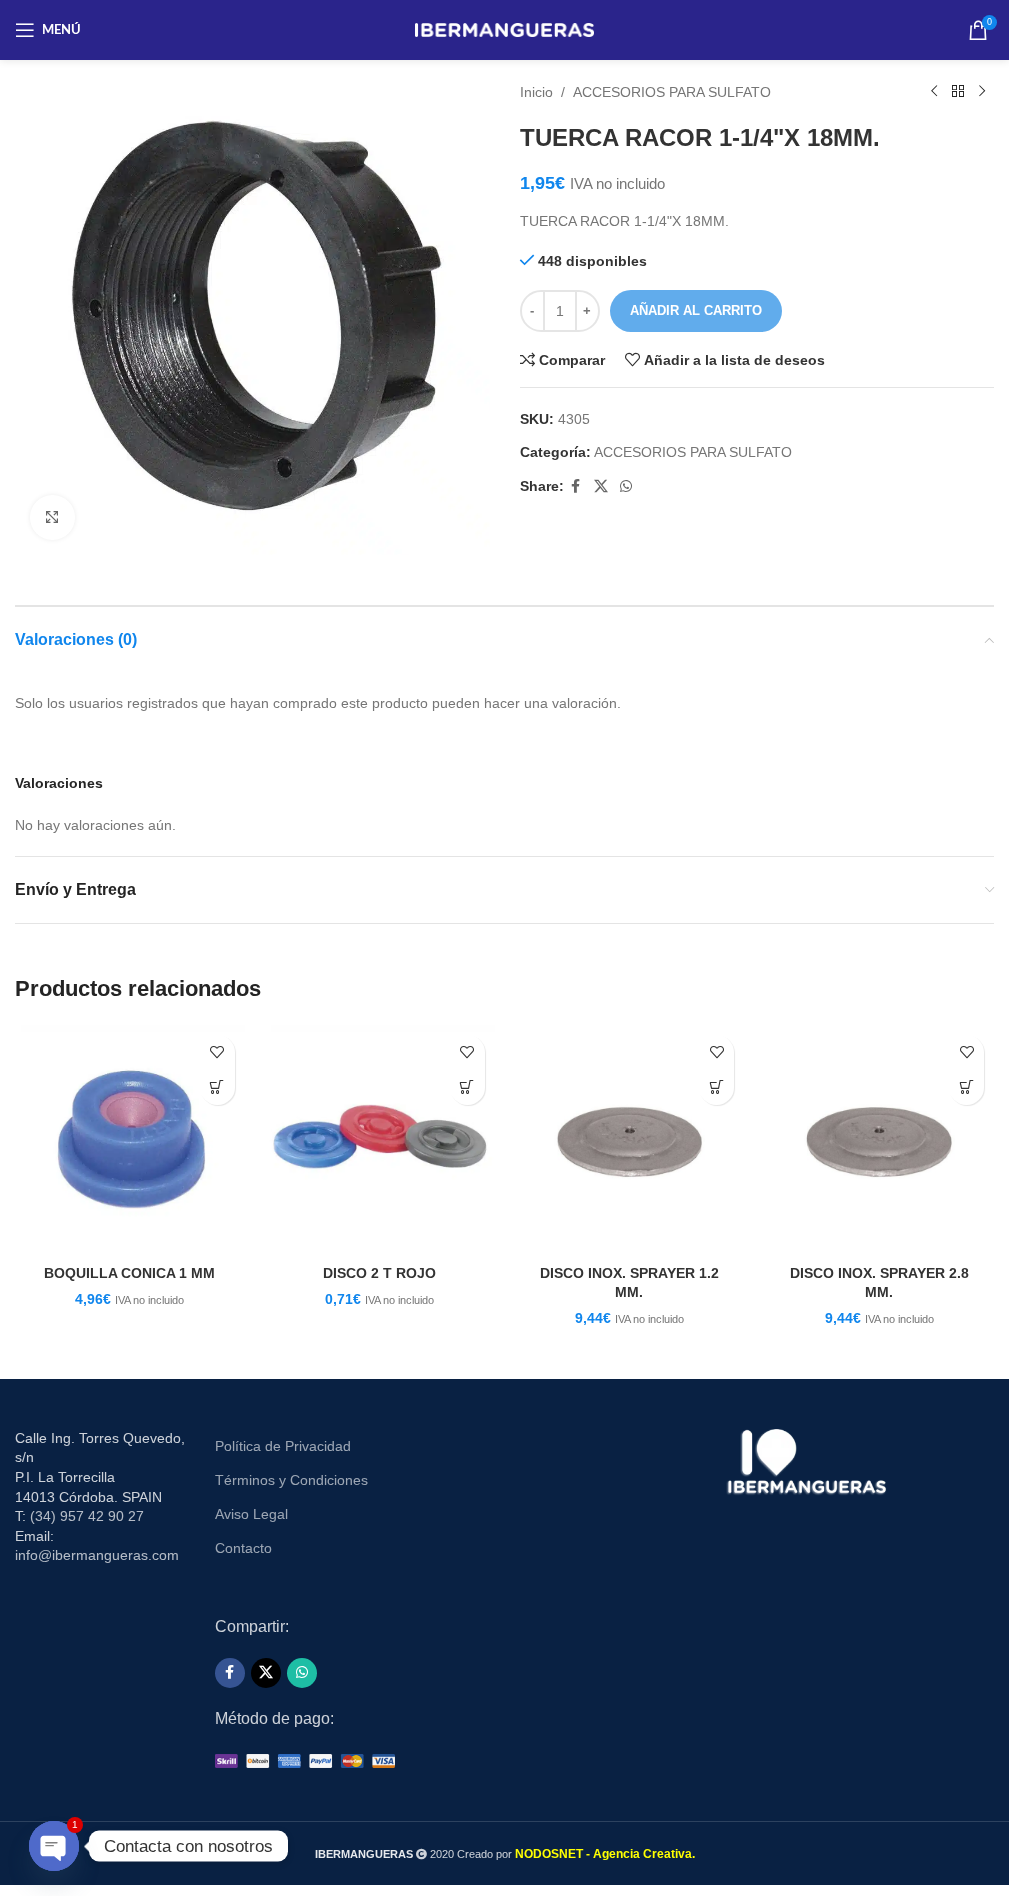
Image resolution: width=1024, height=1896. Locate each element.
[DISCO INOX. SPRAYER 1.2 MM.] (630, 1140)
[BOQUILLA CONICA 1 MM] (130, 1140)
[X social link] (601, 486)
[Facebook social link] (576, 486)
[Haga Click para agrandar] (52, 517)
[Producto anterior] (934, 92)
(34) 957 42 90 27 (87, 1516)
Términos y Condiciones (291, 1480)
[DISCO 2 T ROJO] (380, 1140)
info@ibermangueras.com (97, 1555)
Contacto (243, 1548)
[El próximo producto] (982, 92)
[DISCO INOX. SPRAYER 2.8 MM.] (879, 1140)
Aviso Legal (251, 1514)
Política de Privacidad (283, 1446)
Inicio (536, 92)
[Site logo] (504, 29)
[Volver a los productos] (958, 92)
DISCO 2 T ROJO (379, 1273)
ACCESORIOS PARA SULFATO (672, 92)
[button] (217, 1087)
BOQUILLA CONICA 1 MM (129, 1273)
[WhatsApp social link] (626, 486)
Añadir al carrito (696, 310)
